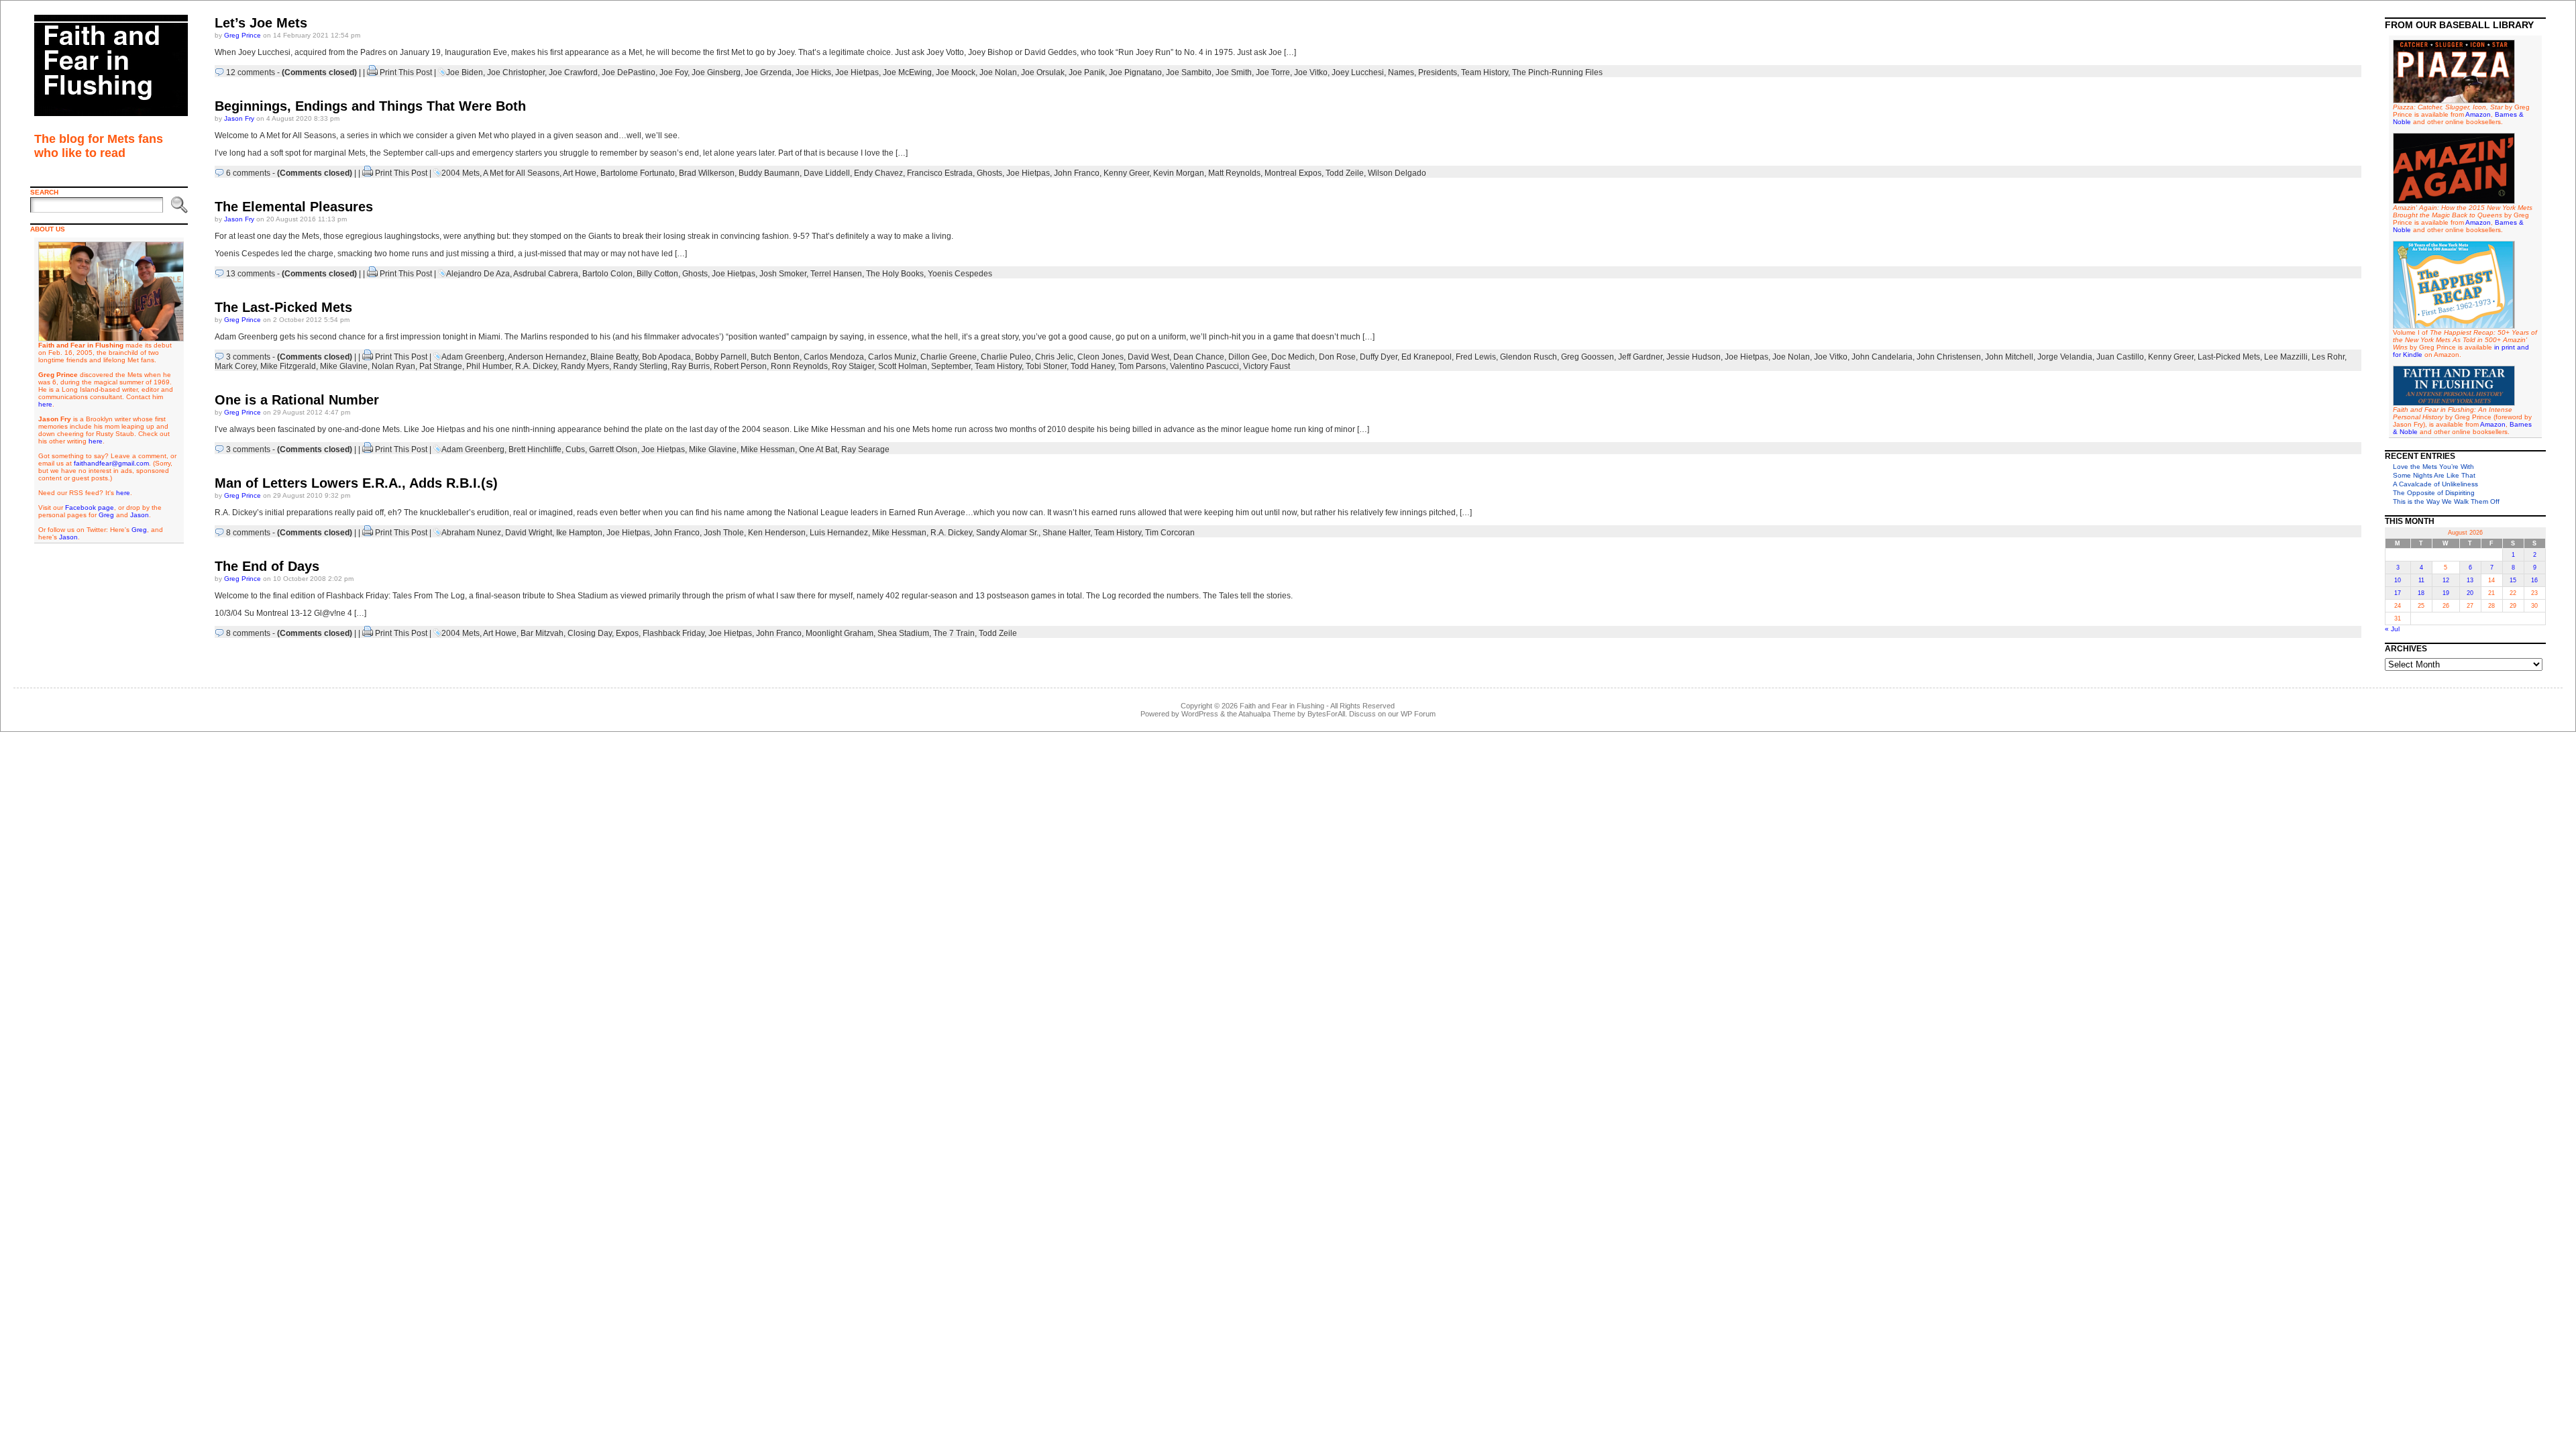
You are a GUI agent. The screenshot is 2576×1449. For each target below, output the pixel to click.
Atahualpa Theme (1267, 714)
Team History (1485, 72)
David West (1148, 357)
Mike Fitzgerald (288, 366)
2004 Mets (461, 173)
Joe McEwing (907, 72)
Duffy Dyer (1379, 357)
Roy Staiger (853, 366)
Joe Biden (465, 72)
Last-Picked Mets (2229, 357)
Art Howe (580, 173)
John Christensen (1949, 357)
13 (2470, 580)
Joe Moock (956, 72)
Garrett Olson (613, 449)
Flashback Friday (674, 633)
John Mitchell (2009, 357)
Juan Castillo (2120, 357)
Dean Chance (1199, 357)
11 (2421, 580)
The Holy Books (895, 274)
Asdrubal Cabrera (546, 274)
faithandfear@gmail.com (111, 463)
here (45, 404)
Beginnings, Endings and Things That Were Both (370, 106)
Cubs (575, 449)
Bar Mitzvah (542, 633)
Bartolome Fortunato (638, 173)
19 (2446, 593)
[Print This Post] (372, 72)
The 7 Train (954, 633)
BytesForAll (1326, 714)
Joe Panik (1087, 72)
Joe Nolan (998, 72)
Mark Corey (235, 366)
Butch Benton (775, 357)
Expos (627, 633)
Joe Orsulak (1043, 72)
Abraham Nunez (471, 533)
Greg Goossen (1588, 357)
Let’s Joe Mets (261, 23)
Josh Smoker (783, 274)
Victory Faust (1267, 366)
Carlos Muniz (892, 357)
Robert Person (740, 366)
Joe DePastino (629, 72)
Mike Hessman (768, 449)
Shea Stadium (903, 633)
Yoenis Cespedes (960, 274)
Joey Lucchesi (1358, 72)
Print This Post (406, 72)
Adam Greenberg (473, 357)
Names (1401, 72)
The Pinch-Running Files (1557, 72)
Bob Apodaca (666, 357)
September (951, 366)
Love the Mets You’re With (2433, 467)
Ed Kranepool (1427, 357)
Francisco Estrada (940, 173)
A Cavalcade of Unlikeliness (2435, 484)
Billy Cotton (657, 274)
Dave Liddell (827, 173)
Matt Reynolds (1234, 173)
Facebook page (90, 507)
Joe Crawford (573, 72)
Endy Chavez (878, 173)
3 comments (248, 357)
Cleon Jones (1101, 357)
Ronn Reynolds (799, 366)
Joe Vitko (1311, 72)
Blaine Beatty (614, 357)
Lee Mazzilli (2286, 357)
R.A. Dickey (536, 366)
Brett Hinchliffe (535, 449)
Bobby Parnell (721, 357)
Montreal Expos (1293, 173)
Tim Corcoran (1170, 533)
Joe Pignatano (1135, 72)
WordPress (1200, 714)
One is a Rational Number (297, 400)
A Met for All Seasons (521, 173)
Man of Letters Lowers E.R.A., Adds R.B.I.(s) (356, 483)
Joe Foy (674, 72)
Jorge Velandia (2065, 357)
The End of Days (267, 566)
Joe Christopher (516, 72)
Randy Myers (585, 366)
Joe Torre (1273, 72)
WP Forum (1418, 714)
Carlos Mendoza (834, 357)
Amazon (2478, 114)
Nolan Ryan (393, 366)
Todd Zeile (1345, 173)
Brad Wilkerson (707, 173)
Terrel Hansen (836, 274)
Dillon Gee (1248, 357)
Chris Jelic (1054, 357)
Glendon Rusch (1528, 357)
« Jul (2392, 629)
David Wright (529, 533)
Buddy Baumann (769, 173)
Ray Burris (691, 366)
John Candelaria (1882, 357)
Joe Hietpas (857, 72)
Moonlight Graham (840, 633)
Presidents (1438, 72)
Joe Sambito (1189, 72)
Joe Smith (1234, 72)
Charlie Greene (949, 357)
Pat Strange (441, 366)
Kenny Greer (1126, 173)
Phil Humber (489, 366)
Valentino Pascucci (1204, 366)
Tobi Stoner (1046, 366)
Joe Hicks (813, 72)
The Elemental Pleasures (294, 207)
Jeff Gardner (1640, 357)
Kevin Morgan (1179, 173)
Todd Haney (1092, 366)
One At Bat (818, 449)
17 (2398, 593)
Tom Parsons (1142, 366)
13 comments (251, 274)
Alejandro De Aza (478, 274)
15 (2513, 580)
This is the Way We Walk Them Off (2446, 501)
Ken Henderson (777, 533)
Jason (140, 515)
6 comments (248, 173)
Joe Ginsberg (716, 72)
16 (2534, 580)
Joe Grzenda (768, 72)
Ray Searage (865, 449)
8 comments (248, 533)
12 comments (251, 72)
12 (2446, 580)
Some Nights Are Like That (2434, 475)
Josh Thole (724, 533)
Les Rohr (2328, 357)
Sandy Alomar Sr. (1007, 533)
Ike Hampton (579, 533)
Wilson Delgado (1397, 173)
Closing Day (590, 633)
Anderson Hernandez (547, 357)
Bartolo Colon (607, 274)
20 (2470, 593)
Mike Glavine (344, 366)
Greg (106, 515)
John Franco (1077, 173)
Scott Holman (903, 366)
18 (2421, 593)
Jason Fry (239, 118)
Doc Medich (1293, 357)
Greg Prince (243, 35)
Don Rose (1337, 357)
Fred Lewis (1476, 357)
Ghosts (989, 173)
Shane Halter (1066, 533)
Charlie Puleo (1006, 357)
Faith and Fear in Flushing (1282, 706)
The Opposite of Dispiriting (2434, 493)
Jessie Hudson (1694, 357)
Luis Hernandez (839, 533)
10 (2398, 580)
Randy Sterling (640, 366)
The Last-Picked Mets (283, 307)
